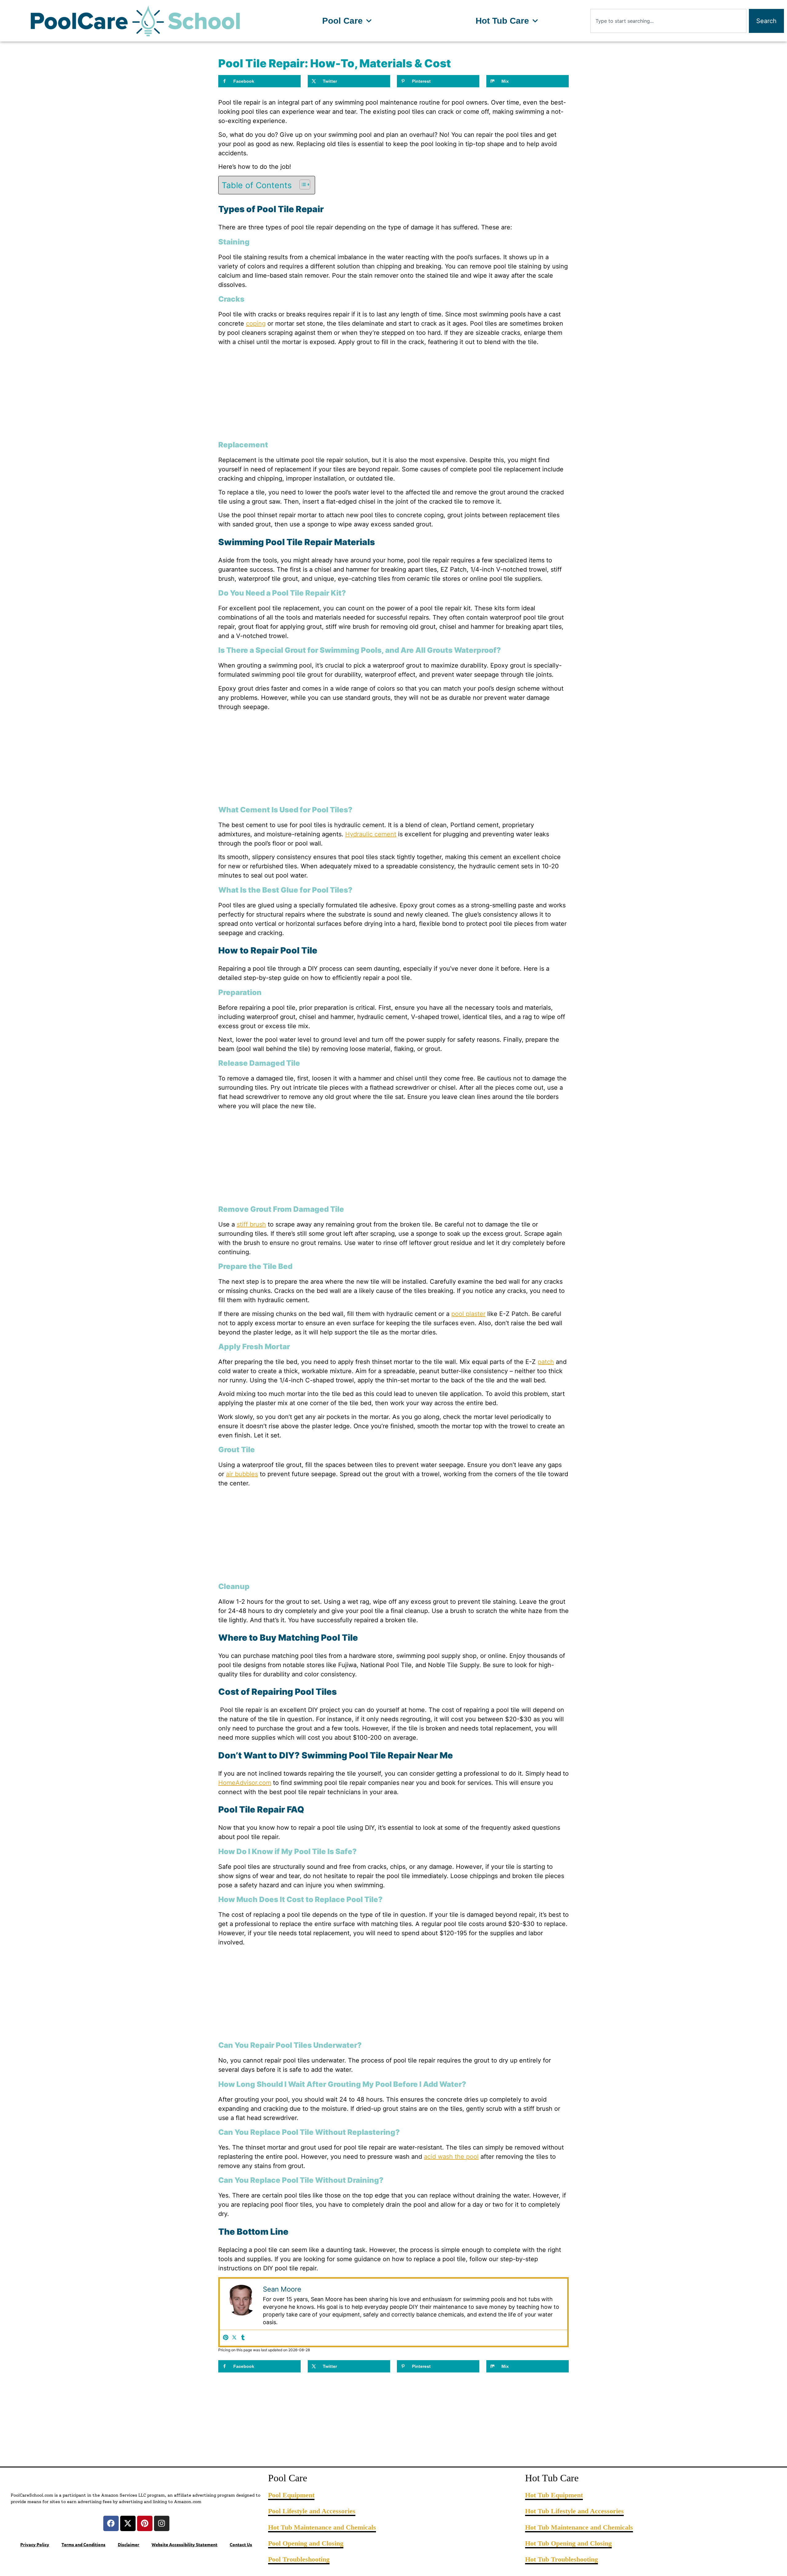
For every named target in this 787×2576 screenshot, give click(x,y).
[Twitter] (234, 2338)
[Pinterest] (226, 2338)
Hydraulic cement (371, 834)
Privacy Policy (35, 2544)
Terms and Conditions (83, 2544)
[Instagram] (162, 2523)
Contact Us (241, 2544)
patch (546, 1362)
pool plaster (468, 1314)
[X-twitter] (128, 2523)
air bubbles (242, 1474)
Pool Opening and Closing (306, 2543)
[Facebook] (111, 2523)
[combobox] (668, 21)
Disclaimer (129, 2544)
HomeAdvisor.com (245, 1783)
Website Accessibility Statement (184, 2544)
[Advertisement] (393, 394)
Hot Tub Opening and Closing (568, 2543)
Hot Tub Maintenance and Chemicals (322, 2527)
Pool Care (342, 21)
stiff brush (251, 1224)
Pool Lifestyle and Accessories (312, 2511)
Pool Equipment (291, 2495)
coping (256, 323)
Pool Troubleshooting (299, 2559)
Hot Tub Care (502, 21)
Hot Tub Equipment (554, 2495)
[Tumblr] (243, 2338)
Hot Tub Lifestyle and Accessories (574, 2511)
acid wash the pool (451, 2157)
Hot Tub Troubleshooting (562, 2559)
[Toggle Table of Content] (302, 184)
